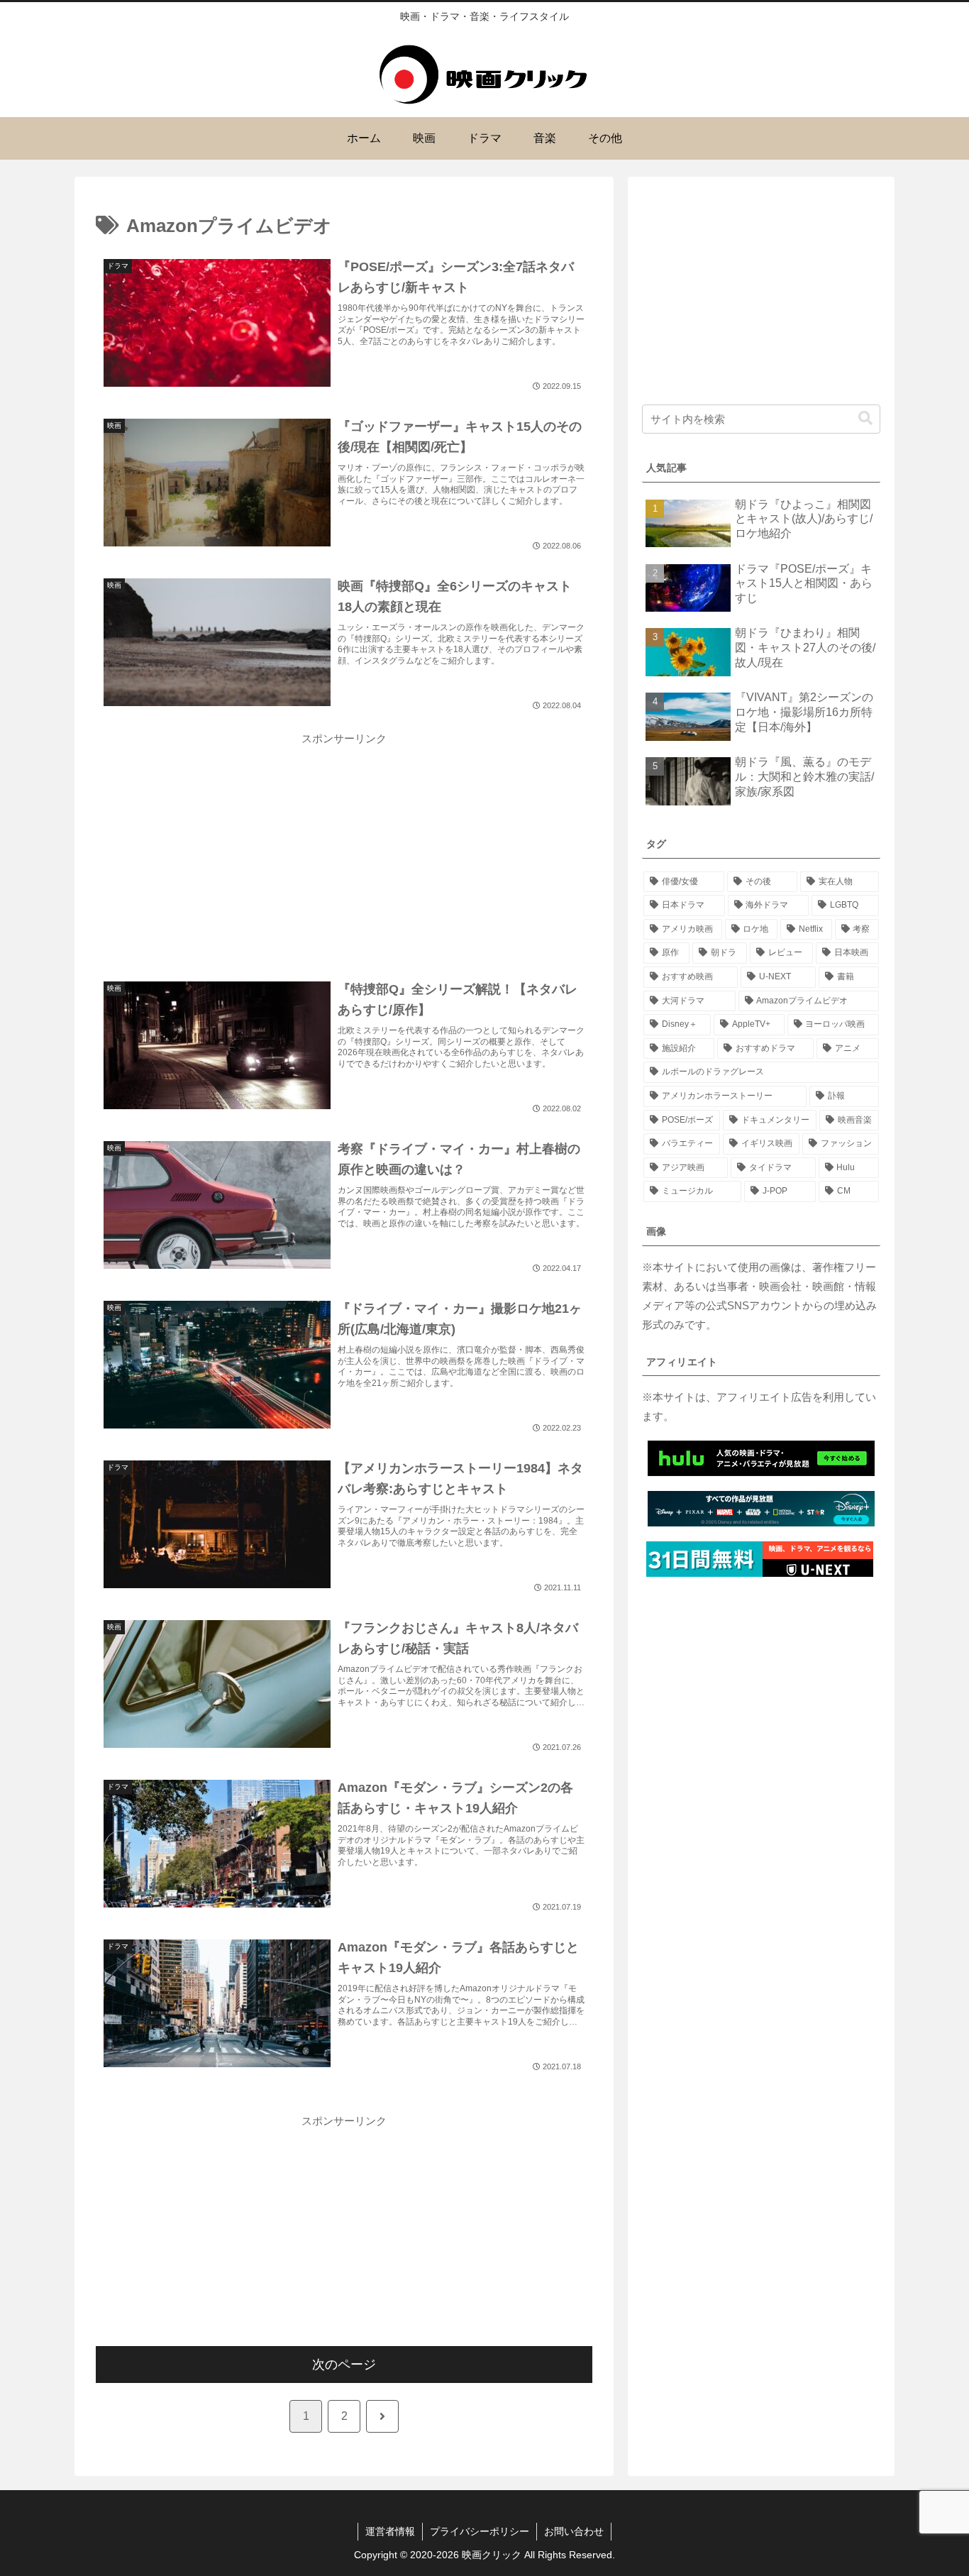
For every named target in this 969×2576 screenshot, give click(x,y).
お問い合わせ (574, 2531)
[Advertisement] (344, 847)
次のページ (344, 2365)
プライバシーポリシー (480, 2531)
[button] (865, 418)
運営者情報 (390, 2531)
